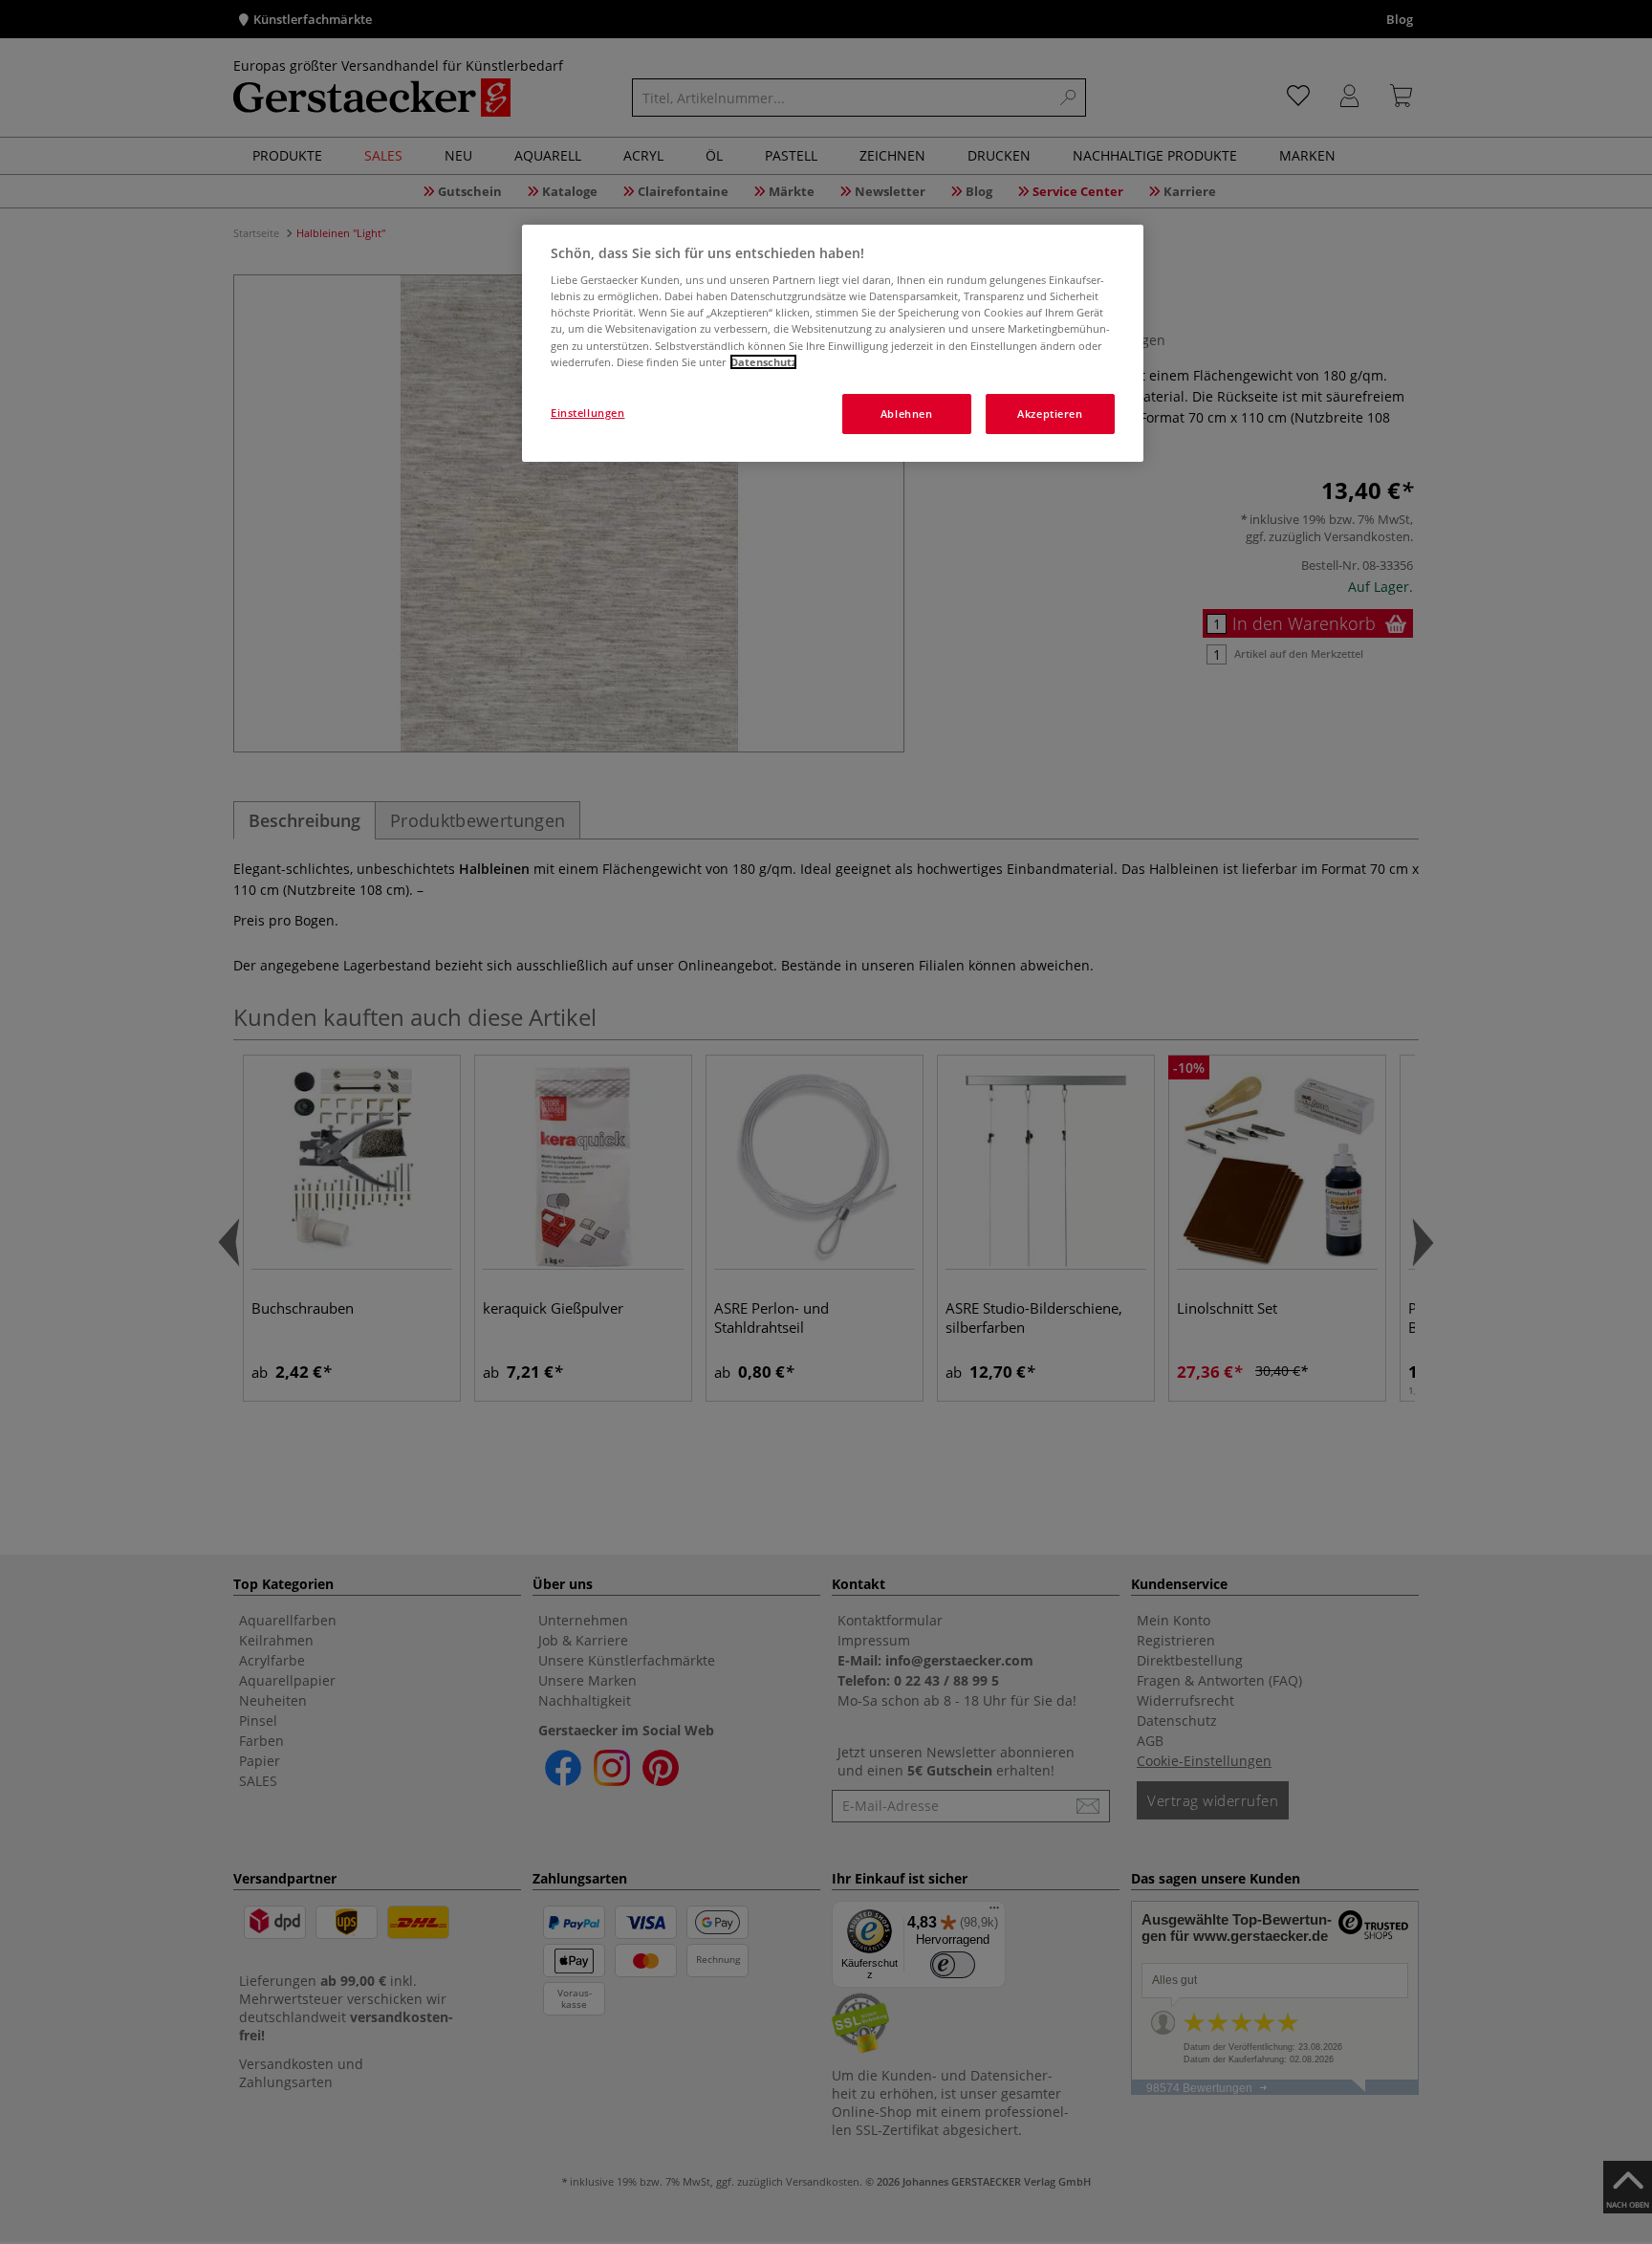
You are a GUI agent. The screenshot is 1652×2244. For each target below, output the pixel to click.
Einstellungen (587, 413)
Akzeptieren (1050, 414)
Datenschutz (763, 362)
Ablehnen (907, 414)
